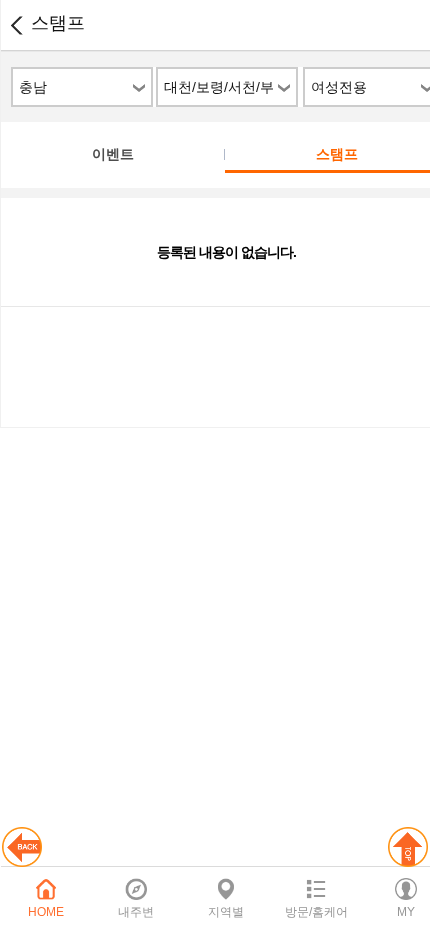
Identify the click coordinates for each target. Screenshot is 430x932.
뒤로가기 (16, 25)
